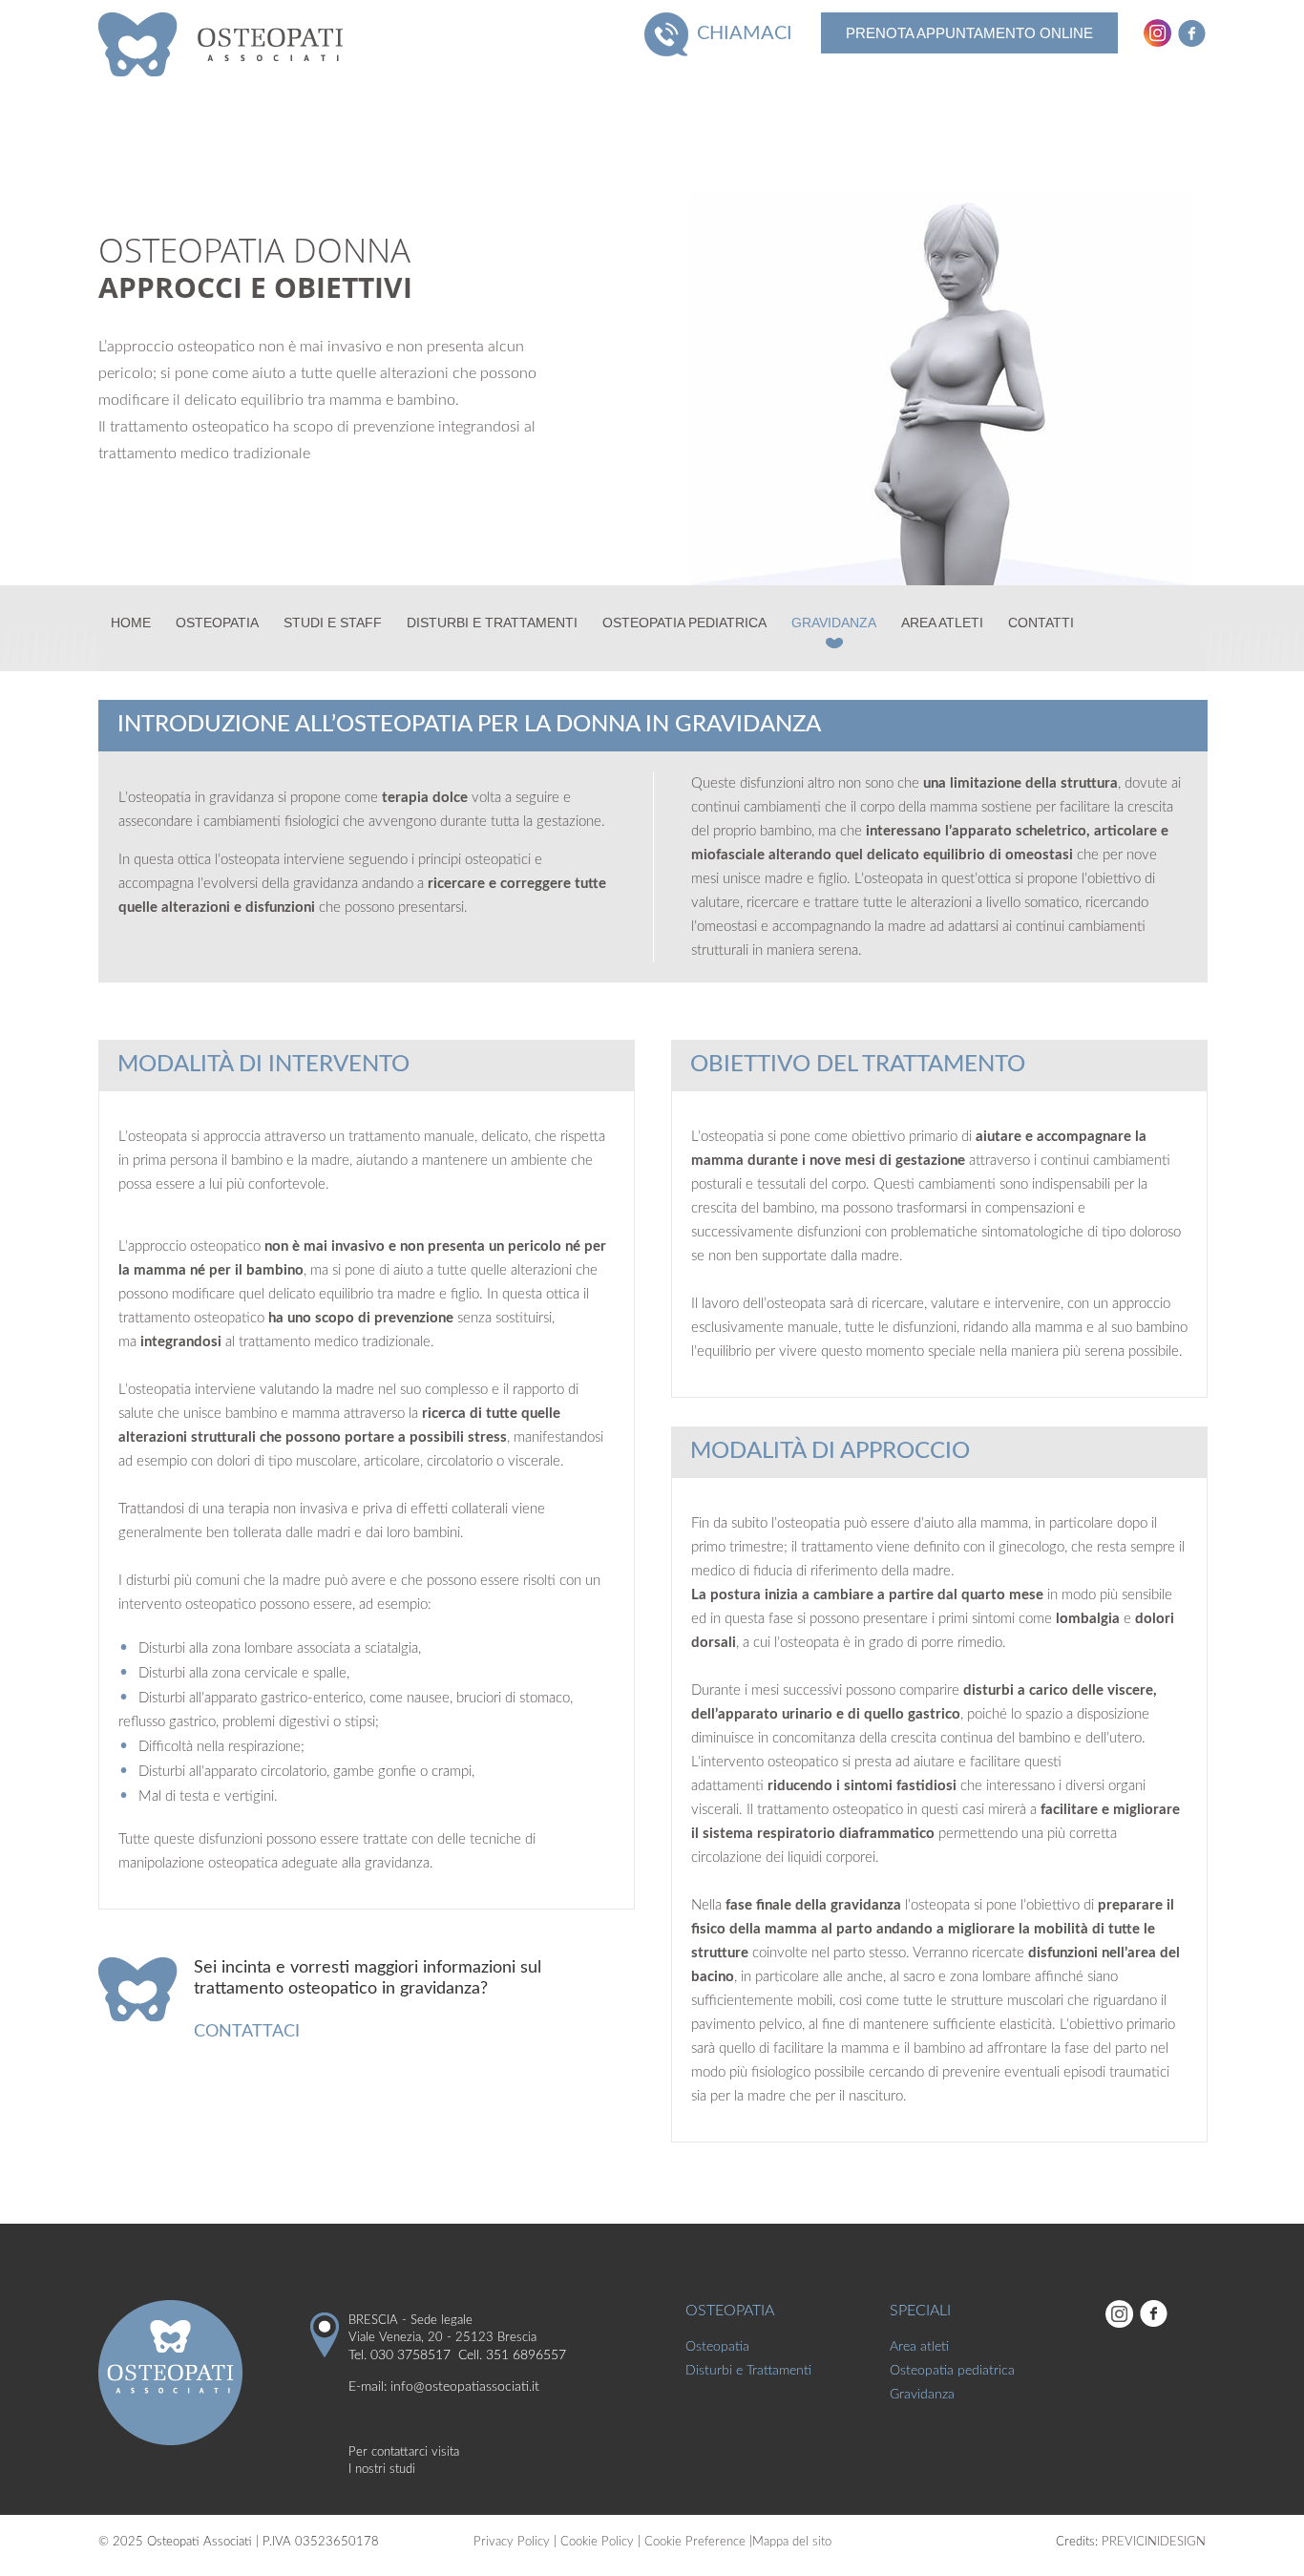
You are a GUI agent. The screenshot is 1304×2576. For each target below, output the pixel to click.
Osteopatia (217, 623)
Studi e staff (333, 623)
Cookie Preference (695, 2542)
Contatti (1041, 623)
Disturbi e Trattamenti (492, 623)
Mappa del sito (792, 2542)
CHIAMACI (745, 33)
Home (131, 623)
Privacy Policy (512, 2542)
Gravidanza (834, 623)
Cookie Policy (597, 2542)
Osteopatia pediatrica (684, 623)
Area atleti (942, 623)
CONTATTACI (247, 2032)
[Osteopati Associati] (229, 43)
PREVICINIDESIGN (1154, 2542)
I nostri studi (382, 2470)
